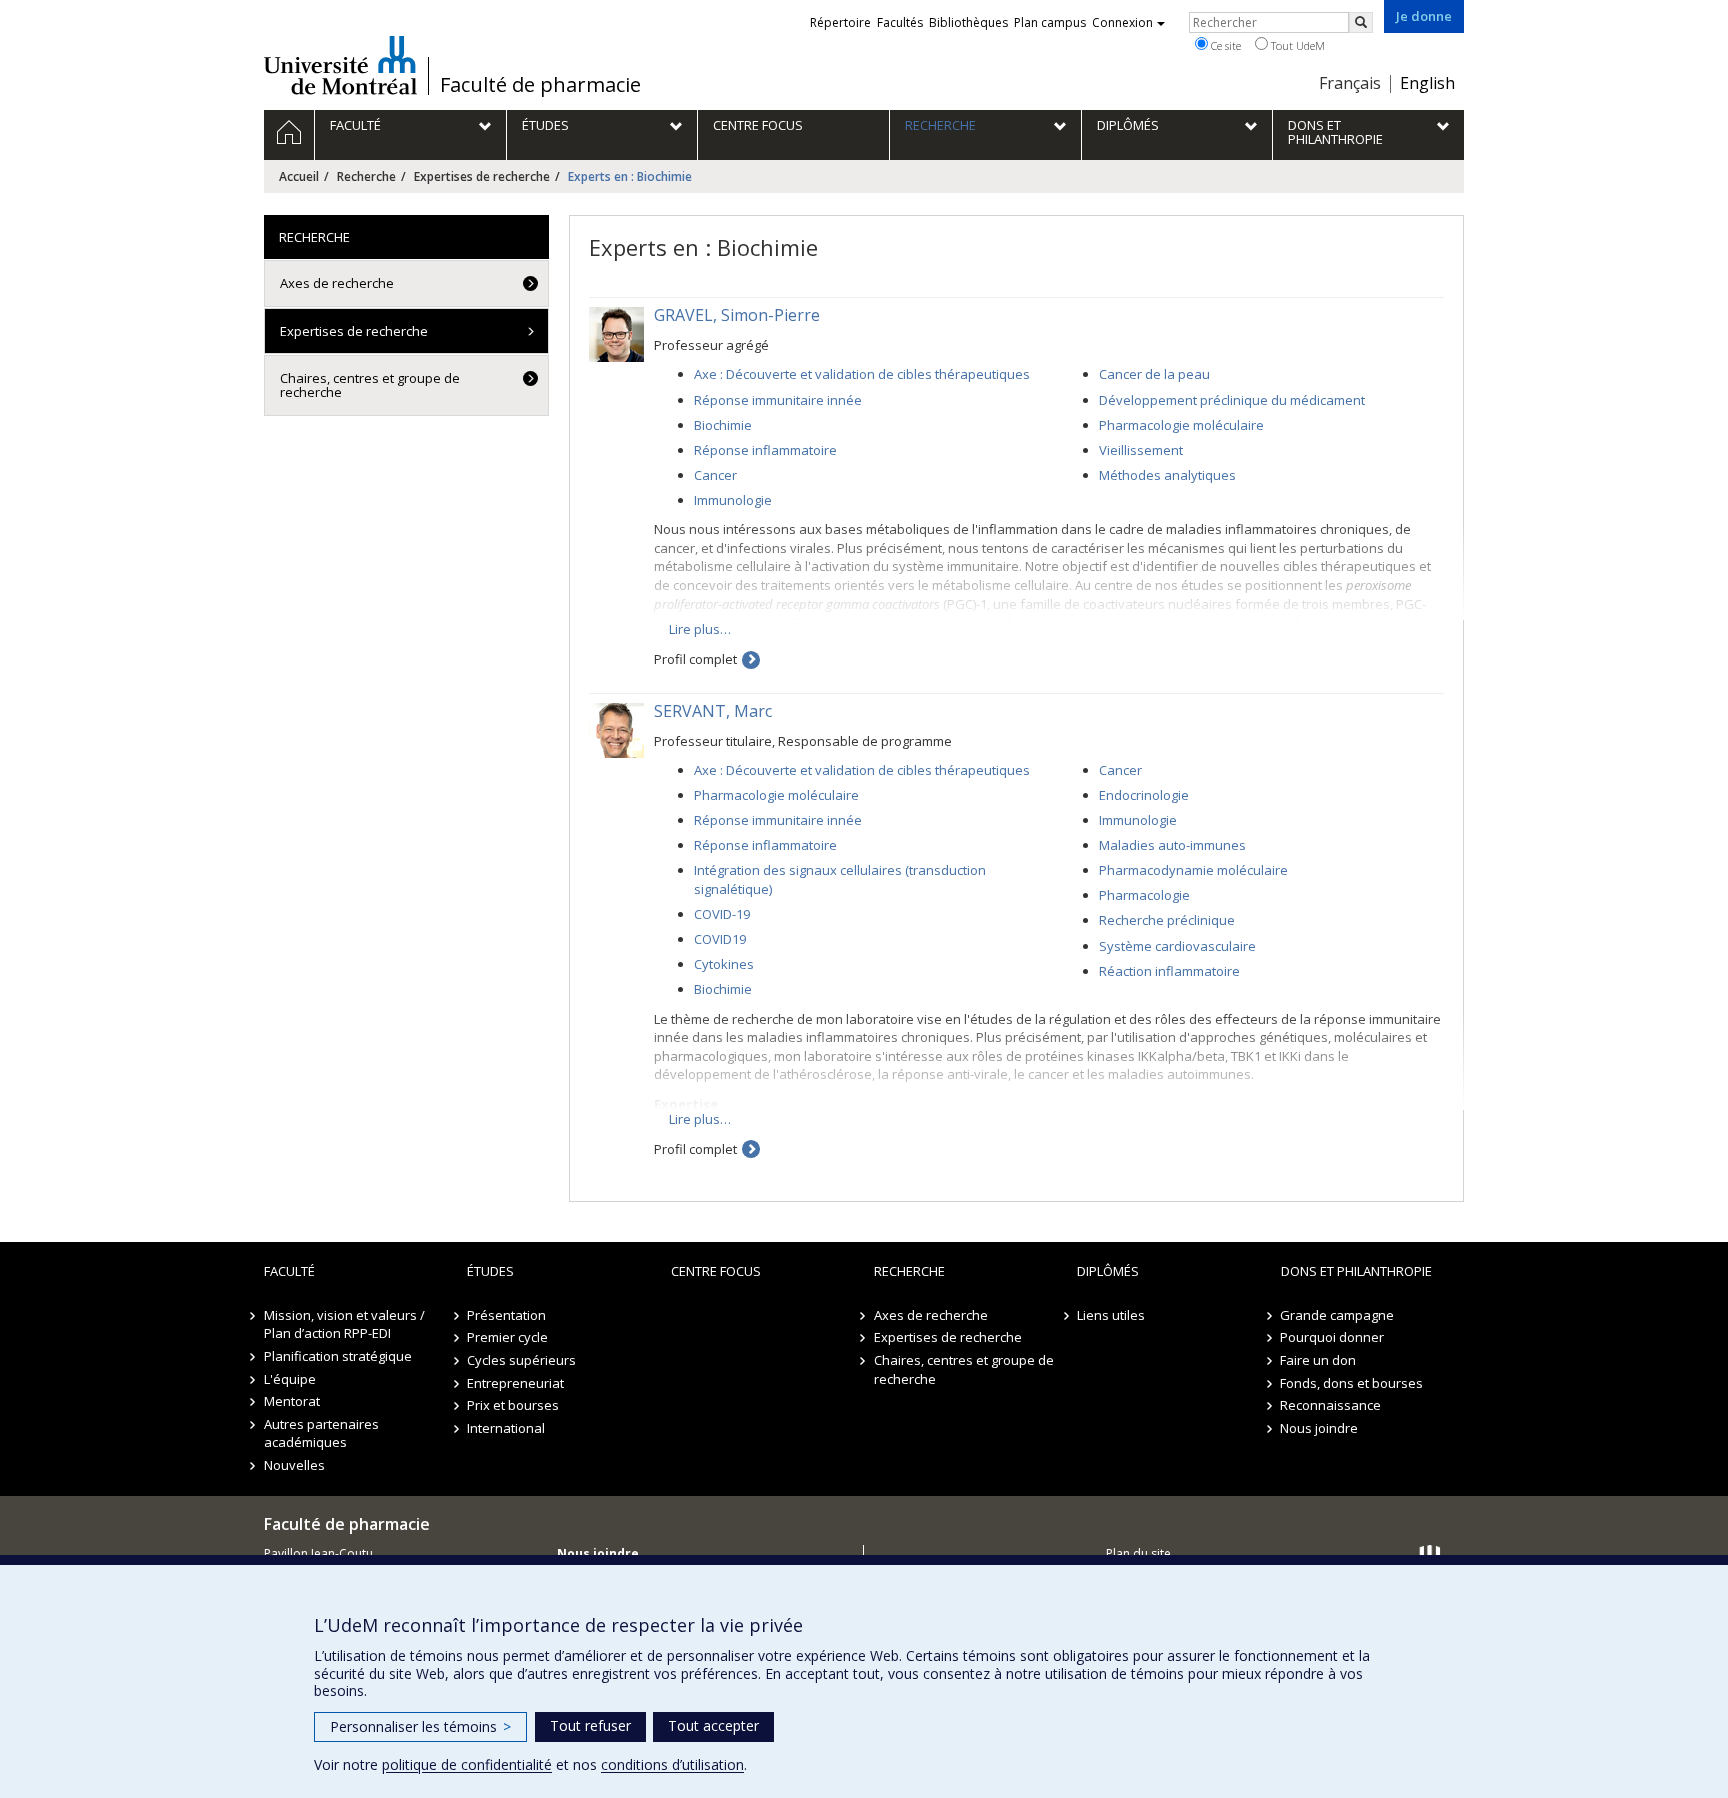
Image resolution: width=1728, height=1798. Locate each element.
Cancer (715, 475)
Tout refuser (590, 1725)
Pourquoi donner (1333, 1337)
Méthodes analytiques (1167, 475)
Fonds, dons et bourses (1352, 1383)
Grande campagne (1338, 1315)
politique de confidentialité (467, 1764)
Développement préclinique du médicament (1232, 400)
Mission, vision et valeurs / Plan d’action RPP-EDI (344, 1324)
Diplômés (1108, 1271)
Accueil (299, 176)
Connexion (1122, 22)
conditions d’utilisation (672, 1764)
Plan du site (1138, 1553)
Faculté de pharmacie (540, 85)
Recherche (366, 176)
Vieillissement (1141, 450)
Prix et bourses (513, 1405)
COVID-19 (722, 914)
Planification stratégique (338, 1356)
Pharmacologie (1144, 895)
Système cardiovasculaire (1177, 946)
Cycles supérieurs (521, 1360)
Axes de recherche (337, 283)
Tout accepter (713, 1725)
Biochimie (723, 425)
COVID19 (720, 939)
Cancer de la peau (1154, 374)
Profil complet (695, 659)
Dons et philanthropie (1356, 1271)
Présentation (506, 1315)
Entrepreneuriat (515, 1383)
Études (490, 1271)
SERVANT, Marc (713, 711)
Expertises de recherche (482, 176)
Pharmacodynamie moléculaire (1193, 870)
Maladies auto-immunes (1172, 845)
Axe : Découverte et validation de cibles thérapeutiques (862, 374)
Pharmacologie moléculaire (1181, 425)
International (506, 1428)
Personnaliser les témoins (420, 1726)
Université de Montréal (340, 65)
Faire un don (1319, 1360)
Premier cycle (507, 1337)
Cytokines (724, 964)
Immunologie (733, 500)
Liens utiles (1111, 1315)
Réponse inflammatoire (765, 450)
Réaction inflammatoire (1169, 971)
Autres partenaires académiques (321, 1433)
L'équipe (290, 1379)
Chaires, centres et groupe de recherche (370, 385)
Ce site (1224, 45)
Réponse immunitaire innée (778, 400)
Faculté (289, 1271)
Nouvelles (294, 1465)
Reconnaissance (1331, 1405)
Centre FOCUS (716, 1271)
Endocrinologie (1144, 795)
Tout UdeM (1296, 45)
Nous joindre (1320, 1428)
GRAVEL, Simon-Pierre (737, 315)
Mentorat (292, 1401)
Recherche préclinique (1167, 920)
